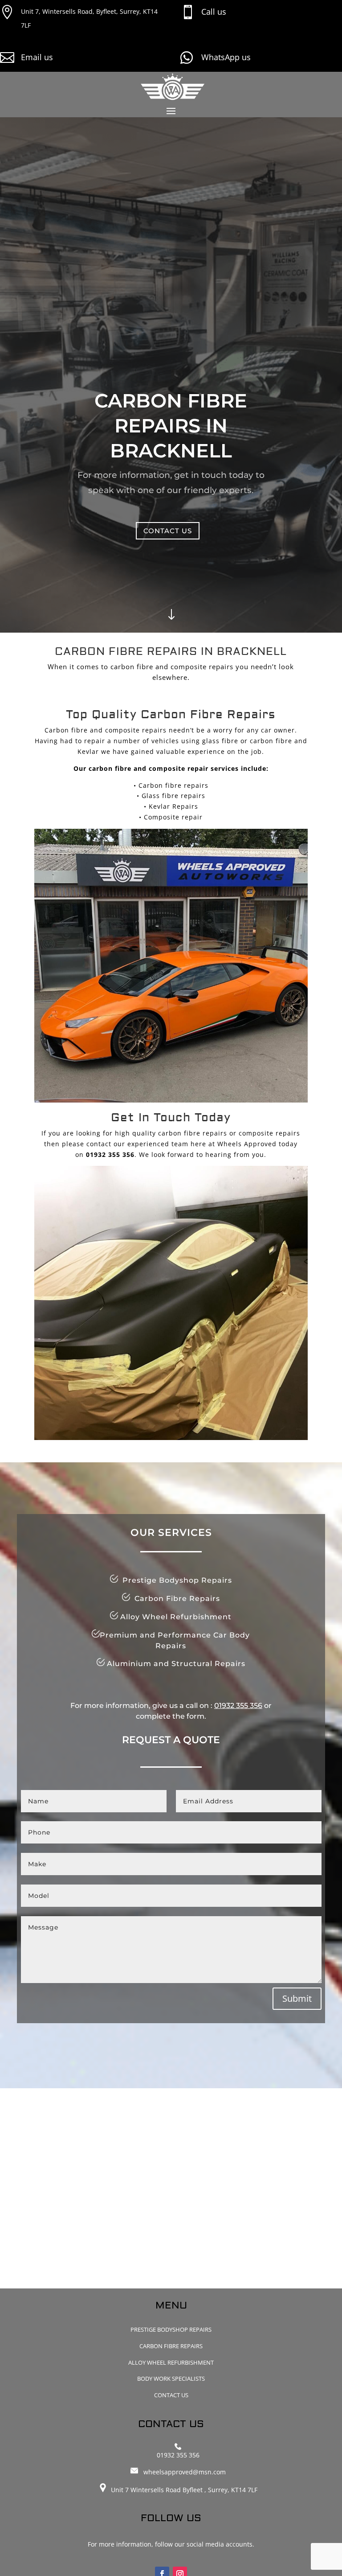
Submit (297, 1998)
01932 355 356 (238, 1706)
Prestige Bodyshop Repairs (171, 2329)
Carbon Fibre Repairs (171, 2346)
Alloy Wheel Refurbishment (171, 2362)
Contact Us (171, 2395)
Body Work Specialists (171, 2378)
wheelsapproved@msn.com (185, 2472)
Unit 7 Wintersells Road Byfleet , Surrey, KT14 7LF (182, 2490)
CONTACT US (168, 531)
